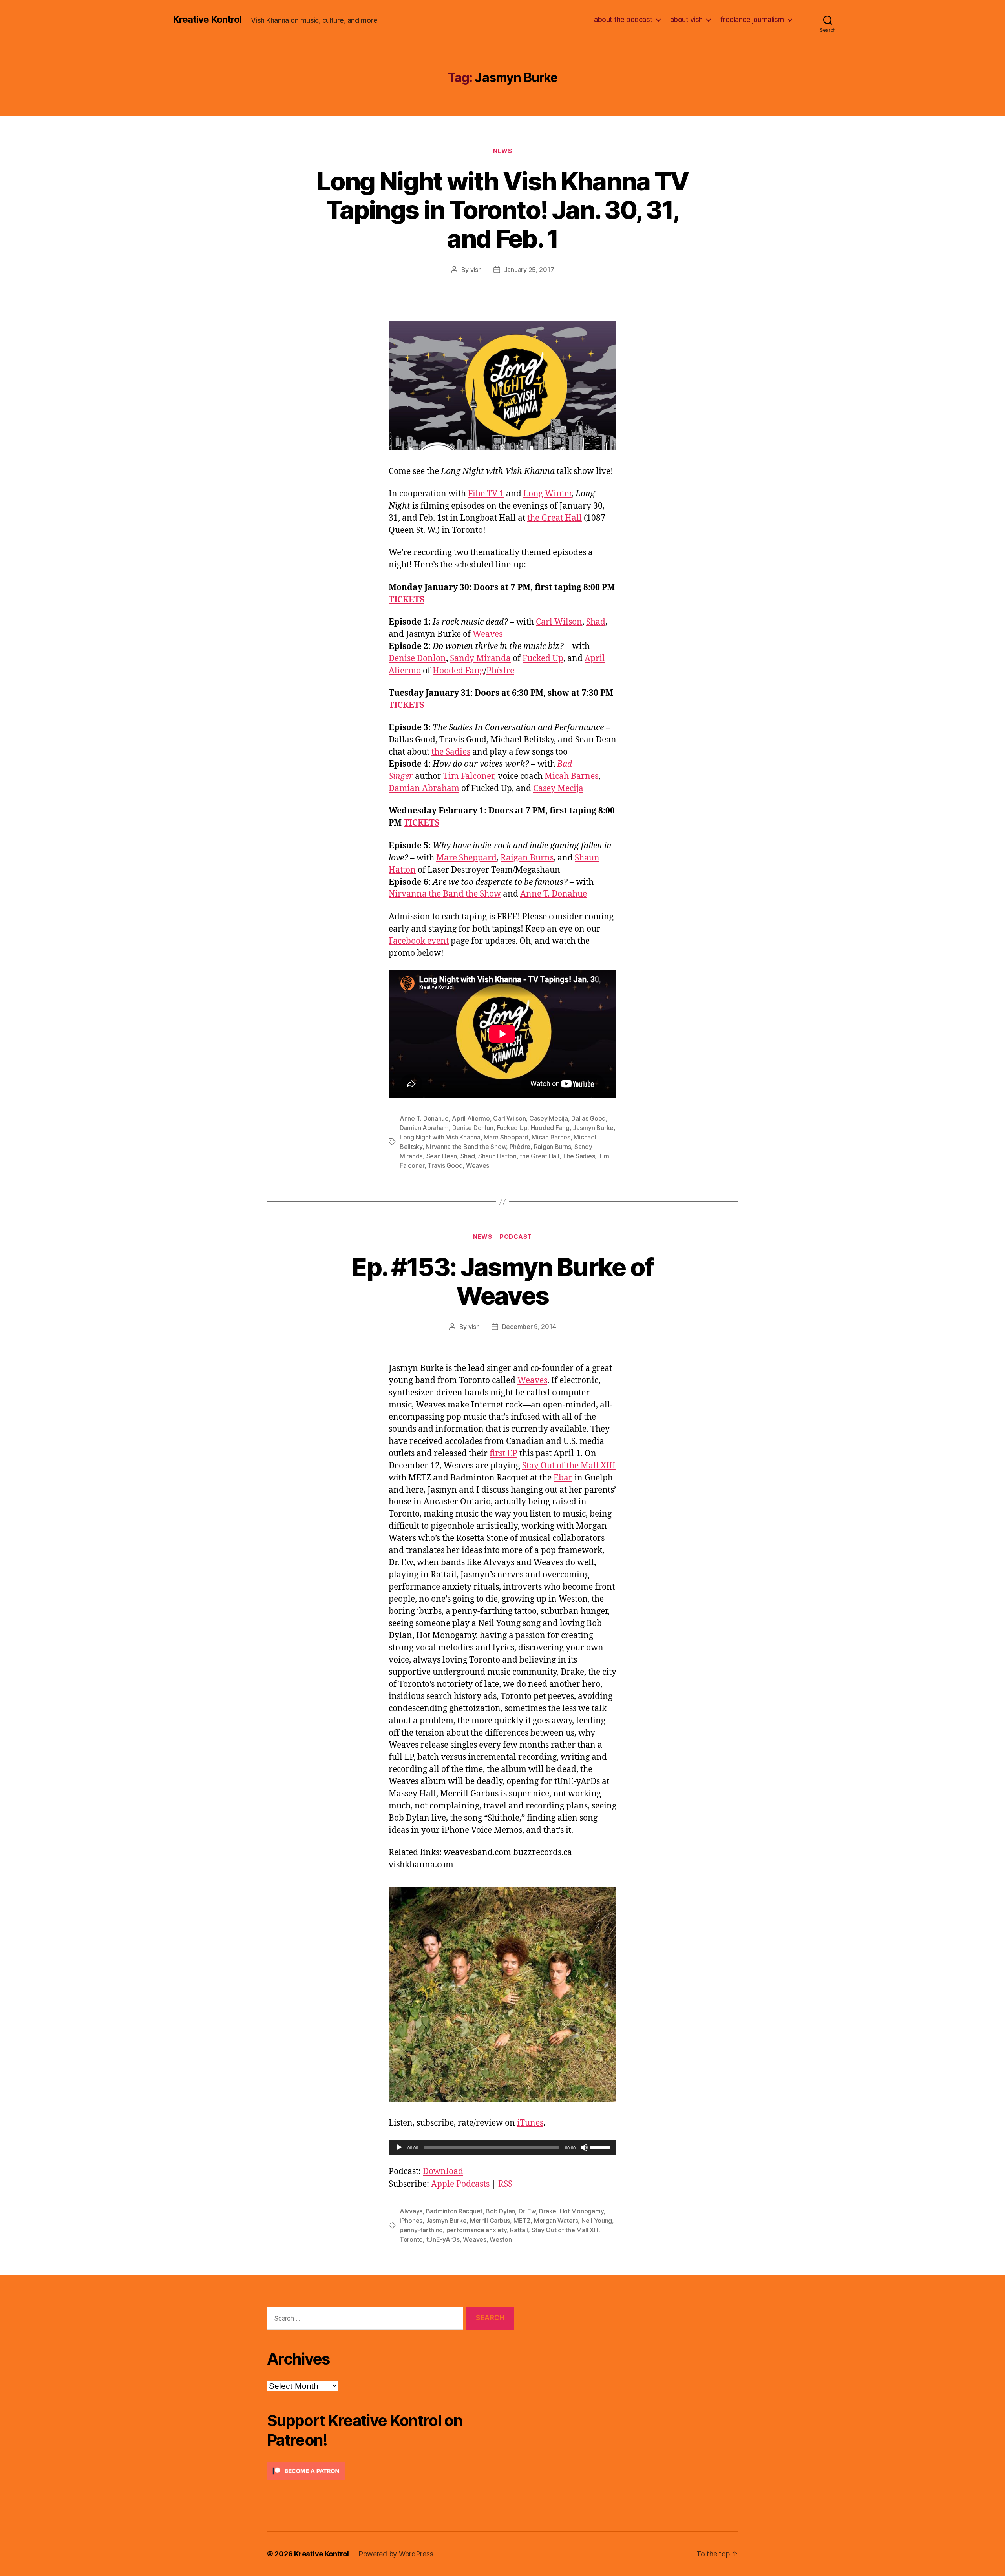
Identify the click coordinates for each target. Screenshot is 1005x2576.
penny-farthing (421, 2230)
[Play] (399, 2148)
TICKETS (407, 600)
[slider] (601, 2147)
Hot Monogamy (582, 2211)
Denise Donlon (417, 659)
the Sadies (451, 752)
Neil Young (597, 2221)
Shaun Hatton (497, 1156)
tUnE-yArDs (443, 2239)
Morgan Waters (556, 2221)
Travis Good (445, 1165)
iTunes (530, 2123)
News (502, 151)
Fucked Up (543, 659)
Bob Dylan (500, 2211)
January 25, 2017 (529, 270)
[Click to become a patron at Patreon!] (391, 2471)
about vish (686, 19)
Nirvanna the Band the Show (445, 894)
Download (443, 2172)
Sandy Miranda (480, 659)
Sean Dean (442, 1156)
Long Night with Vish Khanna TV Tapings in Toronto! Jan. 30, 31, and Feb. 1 (502, 210)
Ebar (563, 1478)
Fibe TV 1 (486, 494)
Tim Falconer (469, 776)
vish (476, 270)
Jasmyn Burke (593, 1128)
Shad (596, 622)
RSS (505, 2184)
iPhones (411, 2221)
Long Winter (547, 494)
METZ (522, 2221)
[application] (502, 2148)
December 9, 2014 (529, 1327)
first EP (503, 1454)
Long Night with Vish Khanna (440, 1137)
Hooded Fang (458, 671)
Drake (548, 2211)
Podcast (516, 1237)
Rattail (519, 2230)
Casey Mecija (558, 788)
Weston (501, 2239)
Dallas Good (588, 1118)
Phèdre (500, 671)
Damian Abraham (424, 788)
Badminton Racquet (454, 2211)
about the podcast (623, 19)
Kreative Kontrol (207, 20)
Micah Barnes (571, 776)
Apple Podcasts (460, 2184)
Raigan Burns (527, 858)
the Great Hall (555, 518)
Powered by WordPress (396, 2554)
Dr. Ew (527, 2211)
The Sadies (579, 1156)
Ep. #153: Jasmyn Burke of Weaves (502, 1281)
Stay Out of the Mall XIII (569, 1466)
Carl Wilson (559, 622)
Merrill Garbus (490, 2221)
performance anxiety (477, 2230)
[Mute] (584, 2148)
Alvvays (411, 2211)
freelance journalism (752, 19)
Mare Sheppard (466, 858)
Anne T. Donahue (554, 894)
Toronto (411, 2239)
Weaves (488, 634)
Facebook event (419, 941)
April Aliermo (471, 1118)
